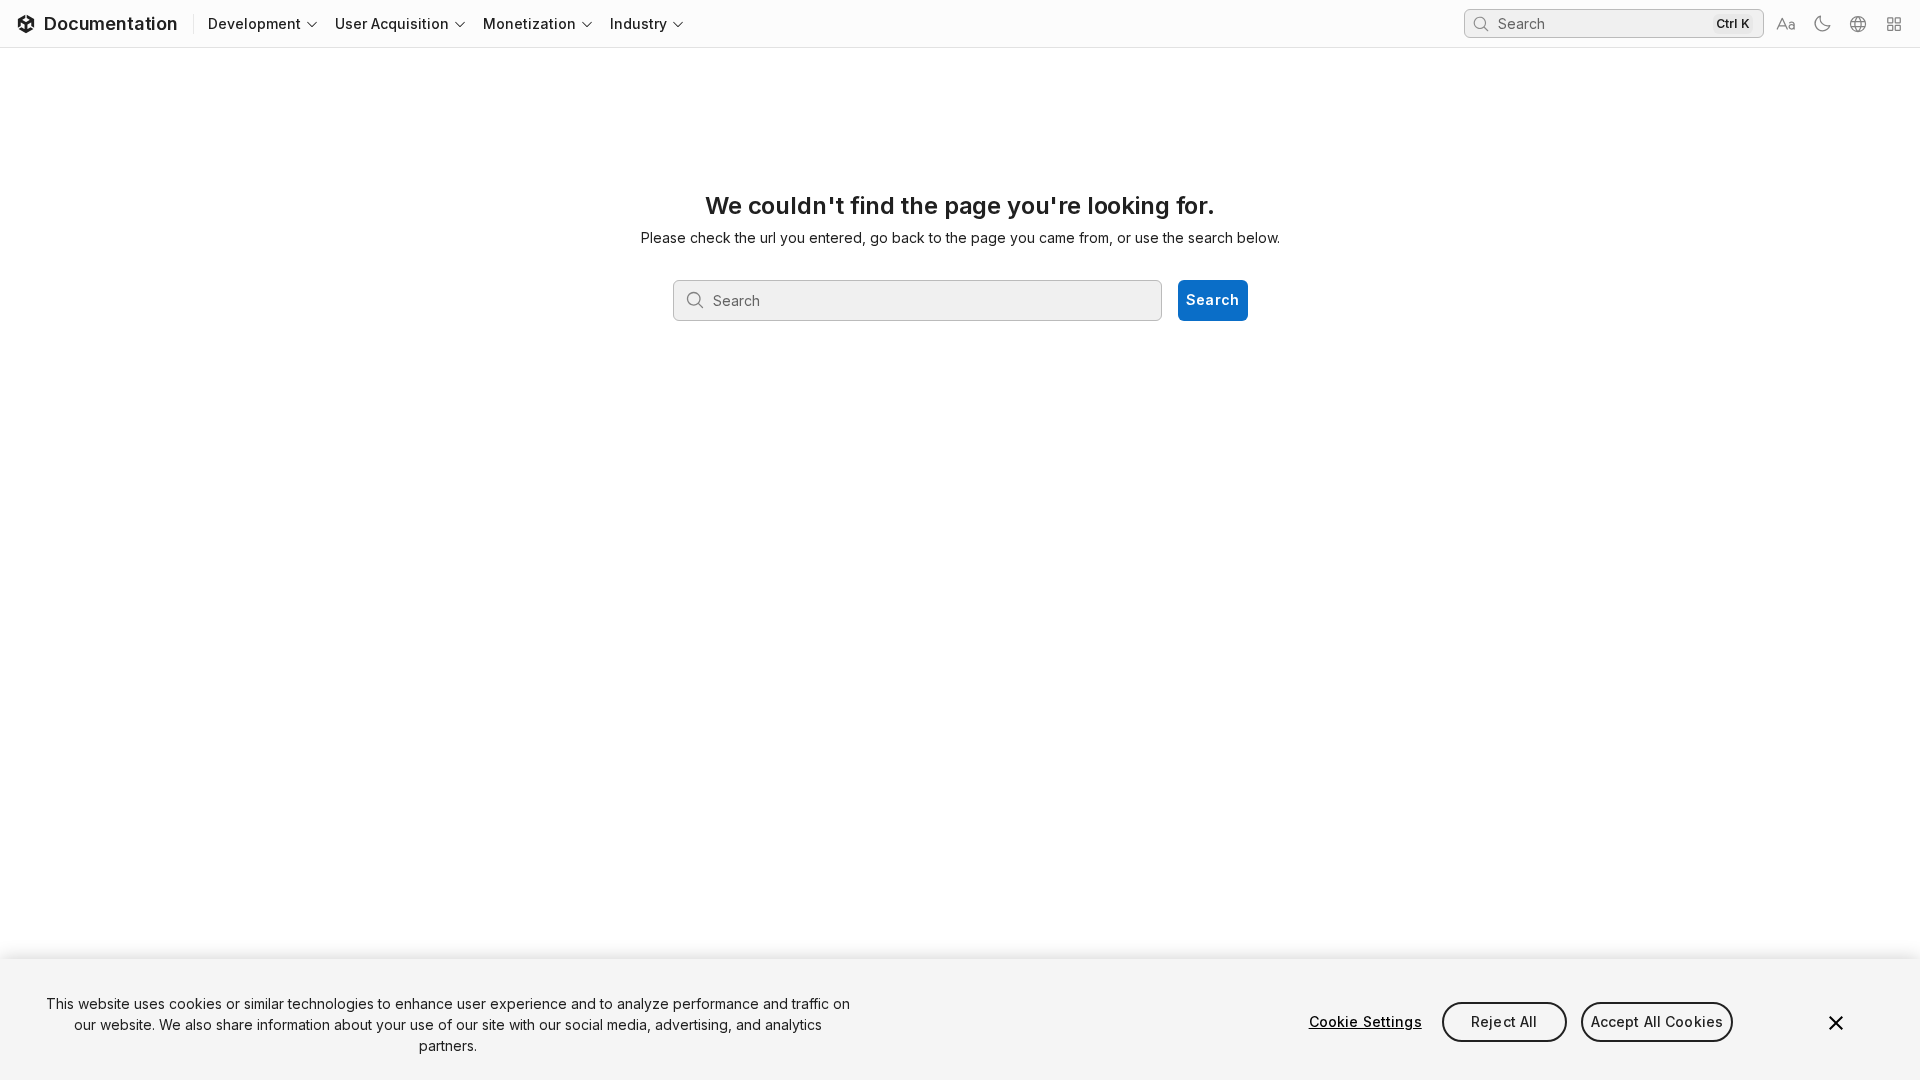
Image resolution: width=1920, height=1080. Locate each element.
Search (1213, 299)
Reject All (1504, 1021)
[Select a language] (1858, 24)
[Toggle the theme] (1822, 24)
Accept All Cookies (1657, 1021)
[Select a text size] (1786, 24)
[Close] (1836, 1023)
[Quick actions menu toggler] (1894, 24)
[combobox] (1603, 23)
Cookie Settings (1365, 1021)
